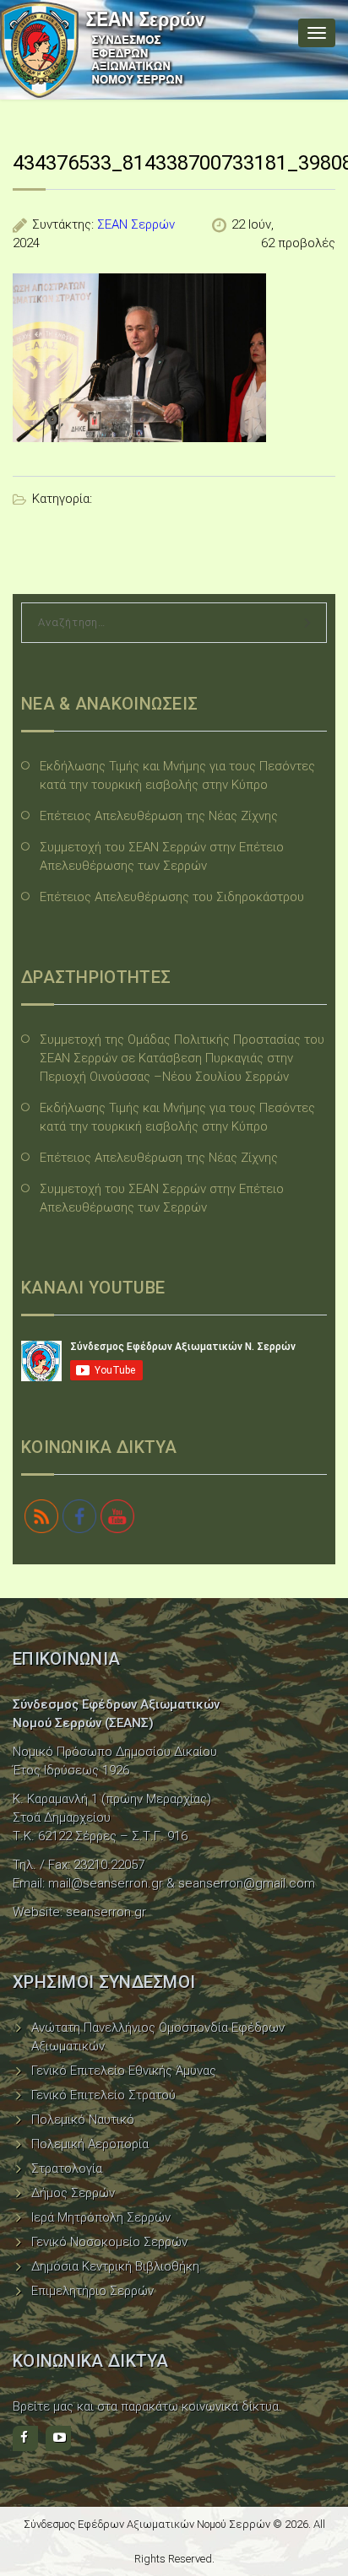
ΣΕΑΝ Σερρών (136, 224)
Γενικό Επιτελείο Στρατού (103, 2095)
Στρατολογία (67, 2168)
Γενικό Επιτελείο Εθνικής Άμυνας (124, 2071)
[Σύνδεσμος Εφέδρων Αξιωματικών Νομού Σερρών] (103, 50)
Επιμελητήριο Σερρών (92, 2291)
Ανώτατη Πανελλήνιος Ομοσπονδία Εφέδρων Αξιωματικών (158, 2037)
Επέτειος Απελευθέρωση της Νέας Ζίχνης (159, 816)
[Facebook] (25, 2438)
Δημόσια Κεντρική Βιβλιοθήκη (115, 2266)
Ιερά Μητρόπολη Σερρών (101, 2217)
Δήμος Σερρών (73, 2193)
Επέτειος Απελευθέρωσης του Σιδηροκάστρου (172, 897)
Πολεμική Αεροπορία (90, 2144)
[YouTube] (58, 2438)
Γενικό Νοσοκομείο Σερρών (109, 2242)
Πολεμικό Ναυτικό (83, 2120)
